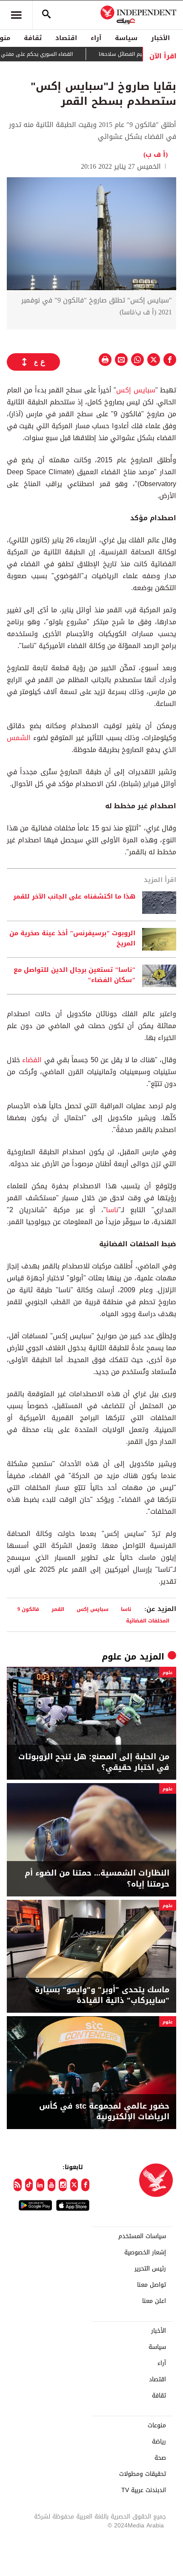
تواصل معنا (152, 2285)
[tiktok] (29, 2185)
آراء (96, 38)
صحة (160, 2458)
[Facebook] (85, 2185)
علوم (112, 1657)
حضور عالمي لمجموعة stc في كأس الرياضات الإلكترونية (104, 2112)
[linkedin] (40, 2185)
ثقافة (33, 38)
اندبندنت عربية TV (144, 2490)
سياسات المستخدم (142, 2236)
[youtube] (52, 2185)
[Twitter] (74, 2185)
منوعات (157, 2426)
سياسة (126, 38)
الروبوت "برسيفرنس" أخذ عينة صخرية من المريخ (72, 939)
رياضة (159, 2442)
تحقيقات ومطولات (143, 2474)
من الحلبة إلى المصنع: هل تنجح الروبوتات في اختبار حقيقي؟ (94, 1762)
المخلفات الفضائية (148, 1621)
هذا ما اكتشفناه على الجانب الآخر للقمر (74, 897)
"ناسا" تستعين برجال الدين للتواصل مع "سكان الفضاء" (74, 975)
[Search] (46, 15)
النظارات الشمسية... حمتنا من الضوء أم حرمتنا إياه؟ (97, 1879)
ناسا (112, 1210)
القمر (58, 1609)
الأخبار (160, 38)
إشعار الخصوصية (145, 2253)
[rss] (18, 2185)
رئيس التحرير (150, 2269)
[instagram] (63, 2185)
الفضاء (32, 1060)
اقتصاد (66, 38)
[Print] (105, 360)
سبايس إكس (136, 390)
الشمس (19, 738)
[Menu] (16, 15)
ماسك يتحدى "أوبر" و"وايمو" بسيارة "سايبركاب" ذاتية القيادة (102, 1995)
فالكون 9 (28, 1609)
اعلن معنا (154, 2301)
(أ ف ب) (156, 154)
